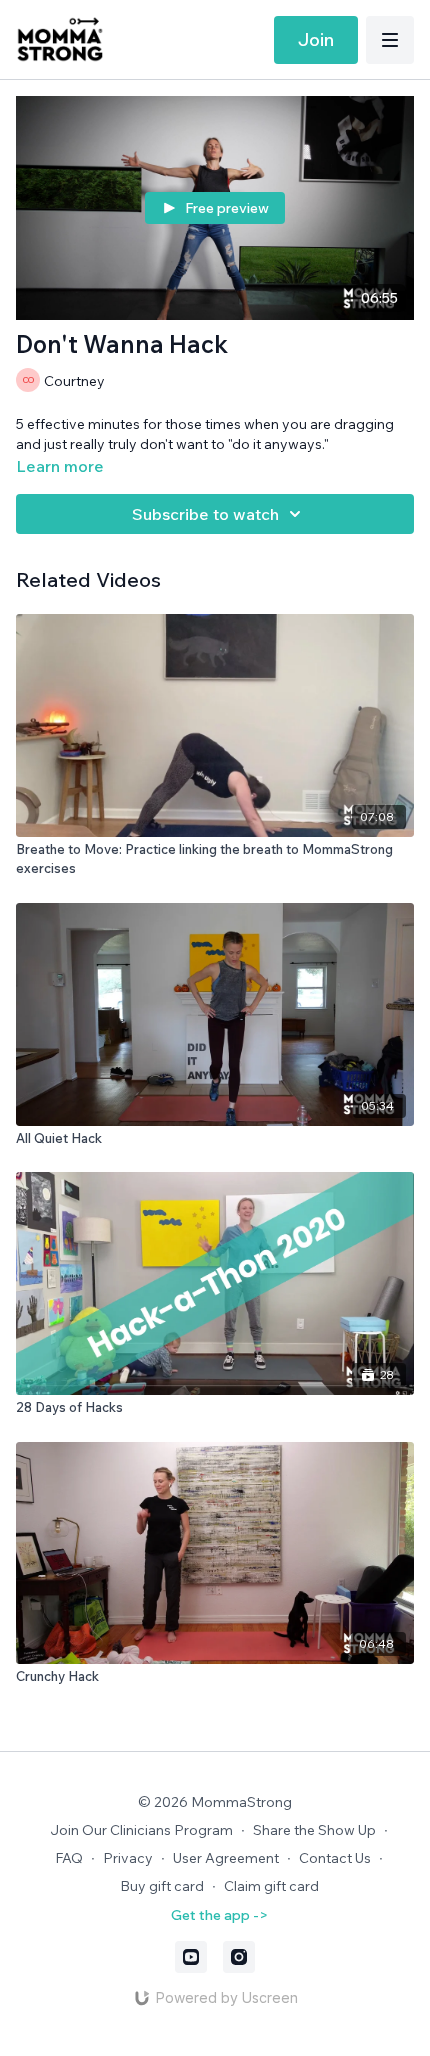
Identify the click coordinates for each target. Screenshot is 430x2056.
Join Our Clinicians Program (141, 1830)
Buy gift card (162, 1886)
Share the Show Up (314, 1830)
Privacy (128, 1858)
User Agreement (226, 1858)
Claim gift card (271, 1886)
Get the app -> (219, 1915)
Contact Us (335, 1858)
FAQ (69, 1858)
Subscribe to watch (205, 514)
